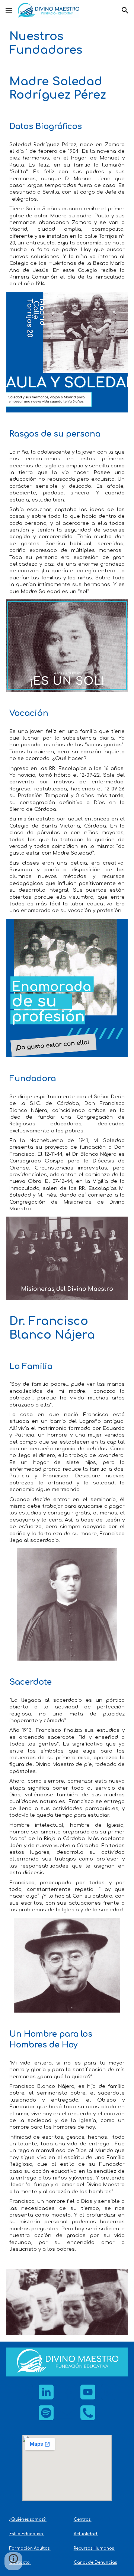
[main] (67, 43)
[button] (9, 10)
